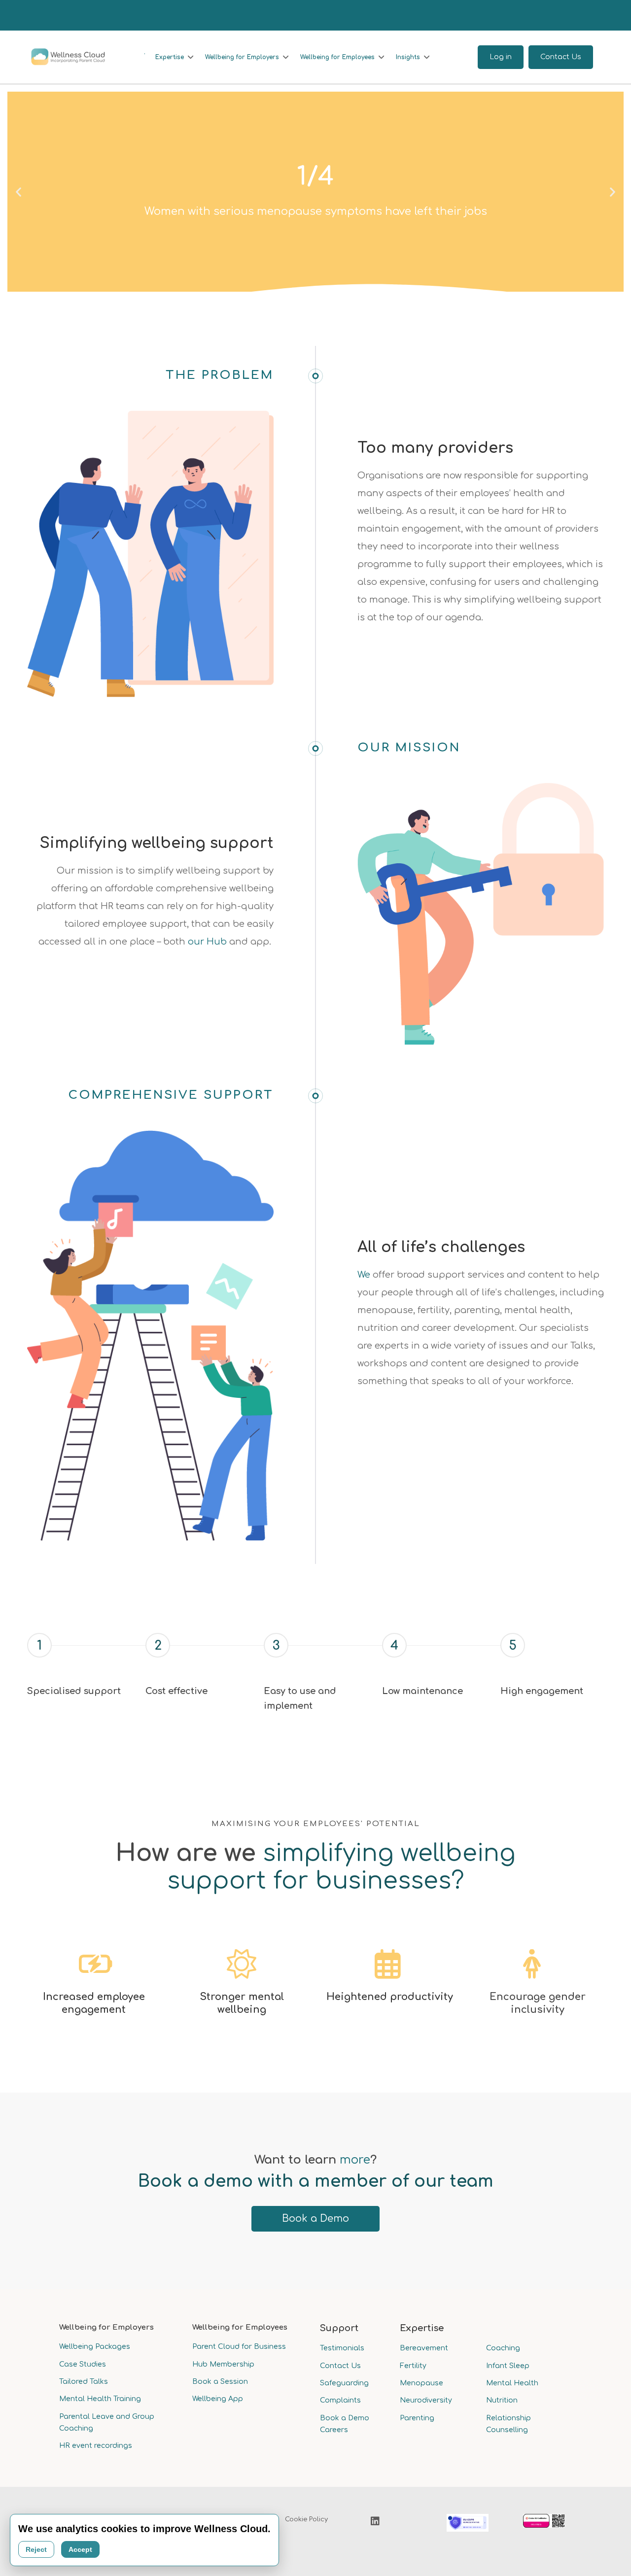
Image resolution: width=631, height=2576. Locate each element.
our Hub (207, 942)
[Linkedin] (375, 2521)
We (364, 1275)
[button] (18, 192)
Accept (80, 2549)
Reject (36, 2549)
